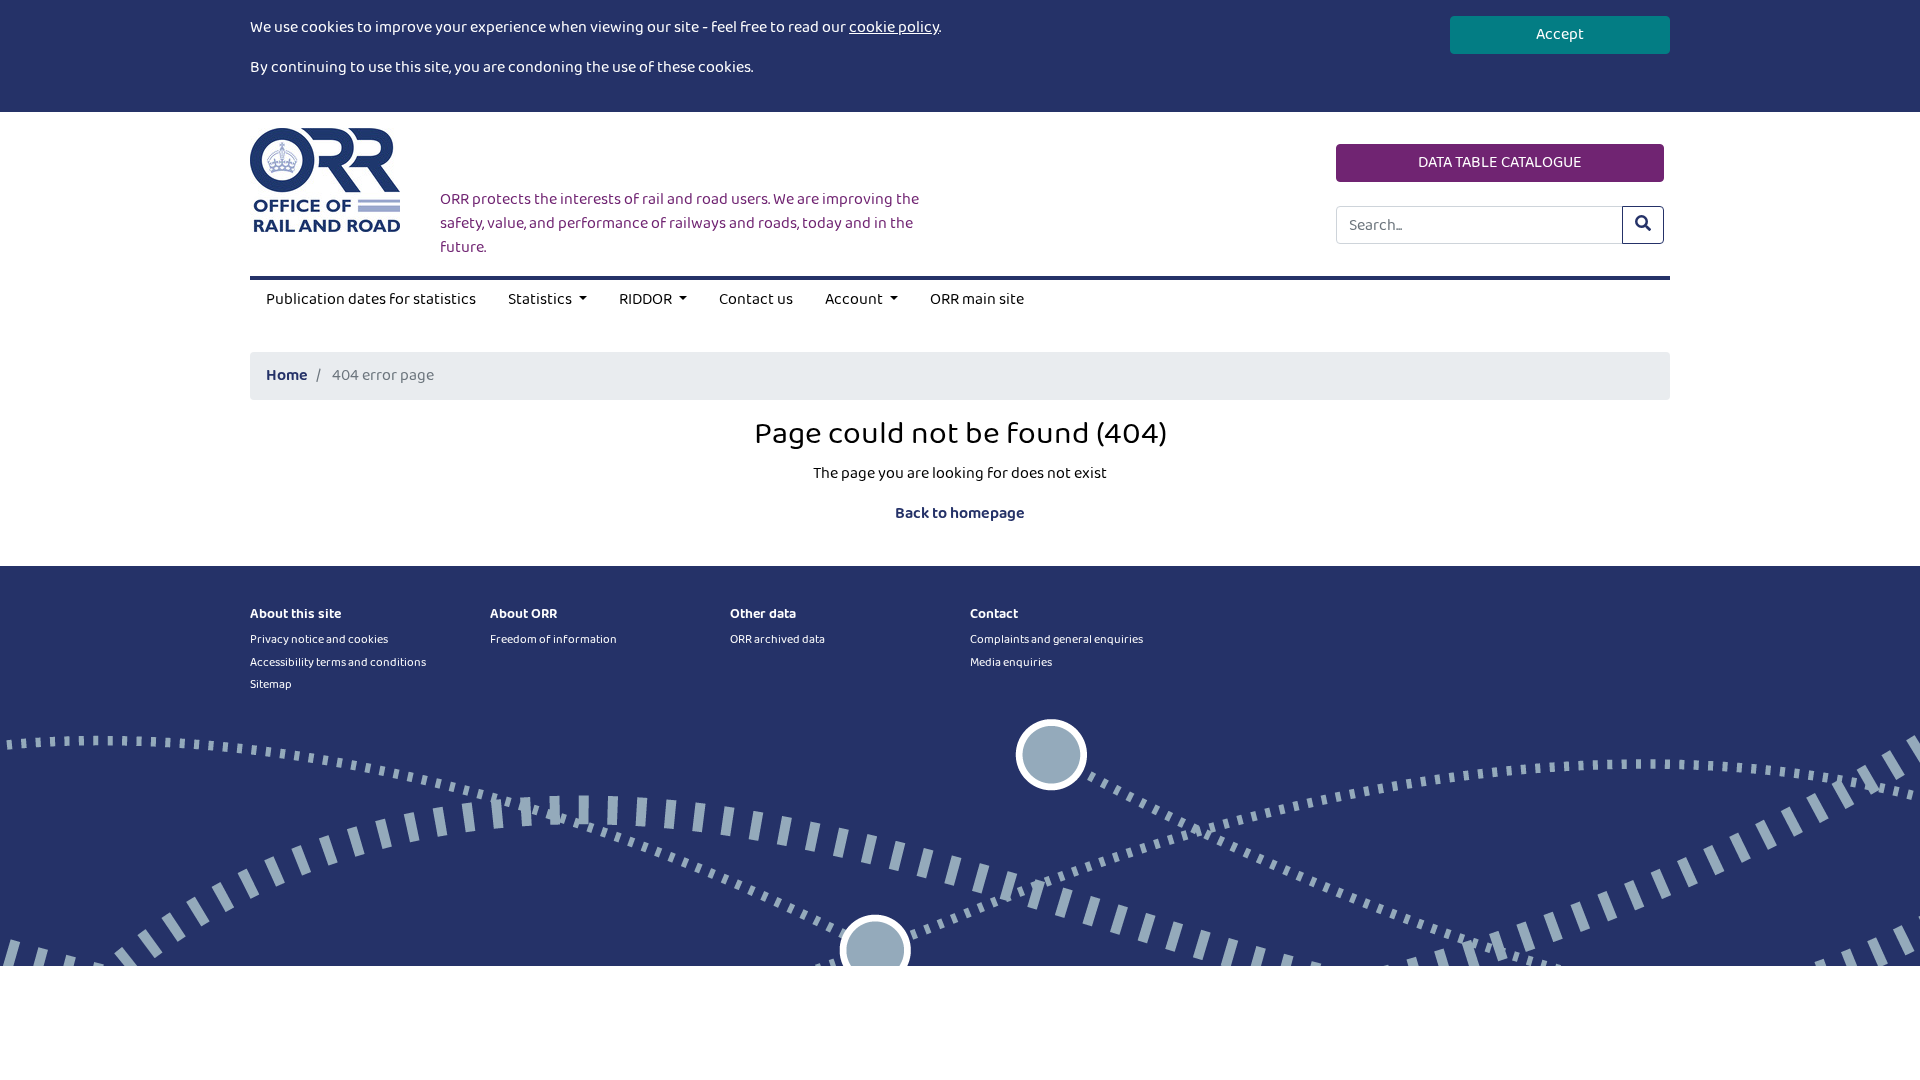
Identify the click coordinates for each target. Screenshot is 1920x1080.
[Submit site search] (1643, 225)
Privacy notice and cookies (319, 639)
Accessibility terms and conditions (338, 662)
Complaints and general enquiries (1056, 639)
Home (287, 375)
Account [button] (855, 299)
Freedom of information (553, 639)
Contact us (756, 299)
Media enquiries (1011, 662)
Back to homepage (960, 513)
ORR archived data (777, 639)
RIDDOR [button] (647, 299)
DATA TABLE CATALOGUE (1500, 162)
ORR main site (977, 299)
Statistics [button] (541, 299)
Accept (1560, 34)
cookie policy (894, 27)
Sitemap (271, 684)
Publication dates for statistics (371, 299)
